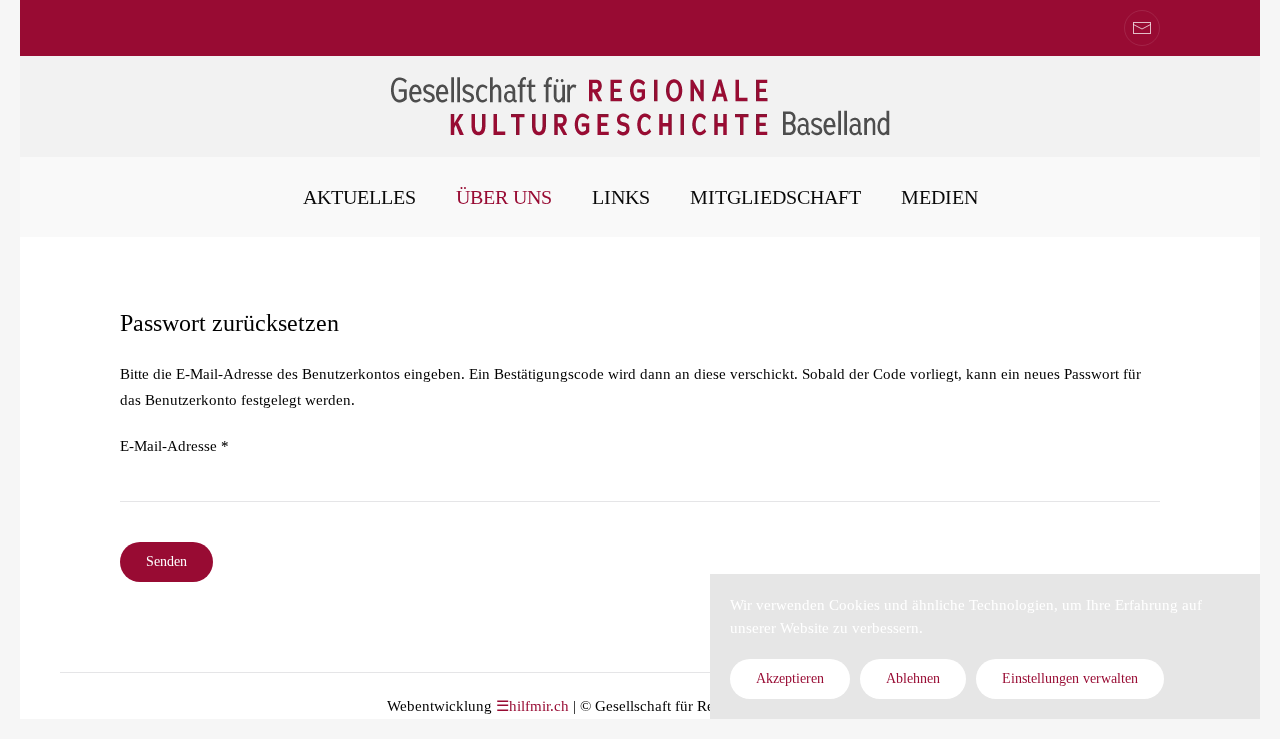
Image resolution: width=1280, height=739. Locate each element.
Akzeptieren (790, 678)
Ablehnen (913, 678)
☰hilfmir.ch (532, 706)
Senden (166, 561)
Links (621, 197)
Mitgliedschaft (775, 197)
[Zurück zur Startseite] (640, 106)
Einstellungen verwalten (1070, 678)
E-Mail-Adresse (174, 446)
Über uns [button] (504, 197)
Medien (939, 197)
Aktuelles (359, 197)
